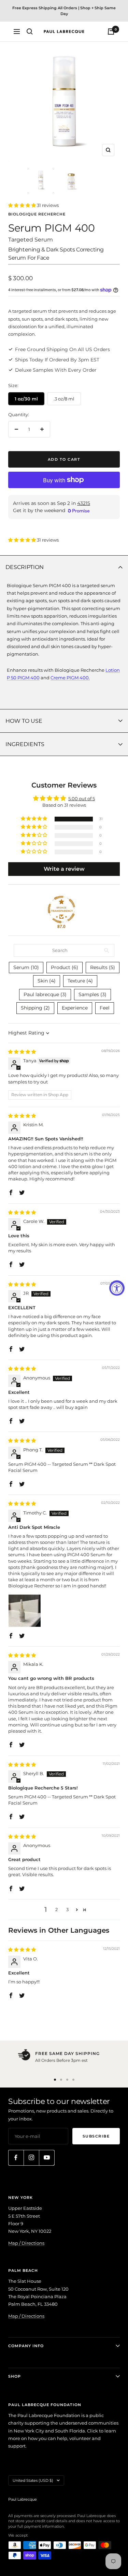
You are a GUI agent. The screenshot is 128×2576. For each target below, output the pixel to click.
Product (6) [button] (65, 967)
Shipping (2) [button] (35, 1008)
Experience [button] (75, 1008)
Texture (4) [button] (80, 981)
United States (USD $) (33, 2480)
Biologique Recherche (37, 214)
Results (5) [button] (103, 967)
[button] (23, 205)
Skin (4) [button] (47, 981)
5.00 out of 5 (82, 798)
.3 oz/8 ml (64, 399)
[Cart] (111, 32)
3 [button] (67, 1909)
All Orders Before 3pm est (61, 2060)
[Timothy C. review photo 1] (25, 1611)
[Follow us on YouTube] (47, 2158)
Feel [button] (105, 1008)
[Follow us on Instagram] (31, 2158)
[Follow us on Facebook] (16, 2158)
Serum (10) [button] (26, 967)
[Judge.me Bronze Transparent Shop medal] (61, 909)
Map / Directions (26, 2243)
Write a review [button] (64, 869)
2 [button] (56, 1909)
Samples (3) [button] (93, 994)
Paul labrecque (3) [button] (45, 994)
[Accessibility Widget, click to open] (117, 1288)
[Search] (30, 32)
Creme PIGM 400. (70, 678)
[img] (22, 1052)
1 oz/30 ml (26, 399)
